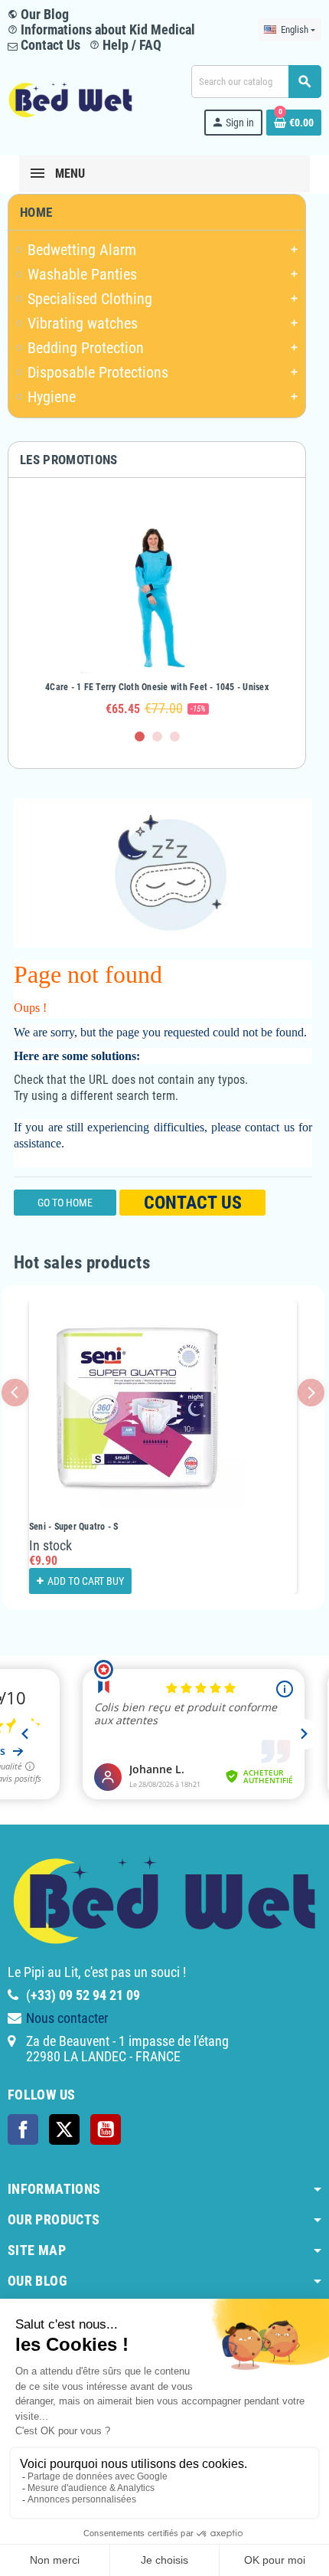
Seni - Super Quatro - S (74, 1527)
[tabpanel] (157, 610)
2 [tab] (157, 736)
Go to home (65, 1203)
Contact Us (49, 45)
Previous (15, 1392)
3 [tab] (175, 736)
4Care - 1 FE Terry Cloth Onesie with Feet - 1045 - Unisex (157, 687)
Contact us (193, 1203)
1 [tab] (140, 736)
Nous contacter (67, 2018)
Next (311, 1392)
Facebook (23, 2129)
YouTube (106, 2129)
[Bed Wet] (70, 99)
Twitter (64, 2129)
